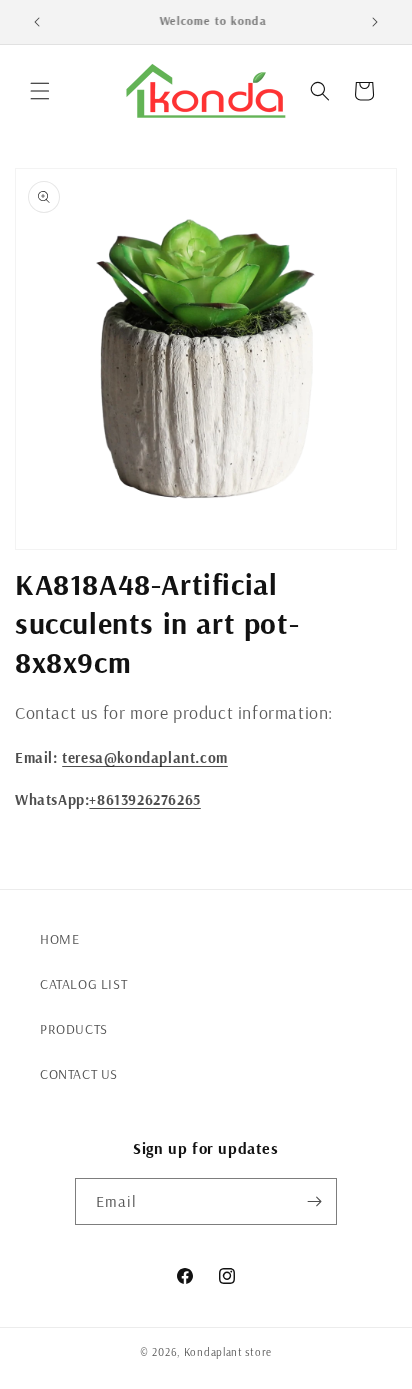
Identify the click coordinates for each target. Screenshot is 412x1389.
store (258, 1352)
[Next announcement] (375, 22)
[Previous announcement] (37, 22)
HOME (59, 939)
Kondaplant (213, 1352)
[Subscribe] (314, 1201)
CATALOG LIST (83, 984)
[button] (40, 91)
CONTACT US (79, 1074)
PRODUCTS (74, 1029)
